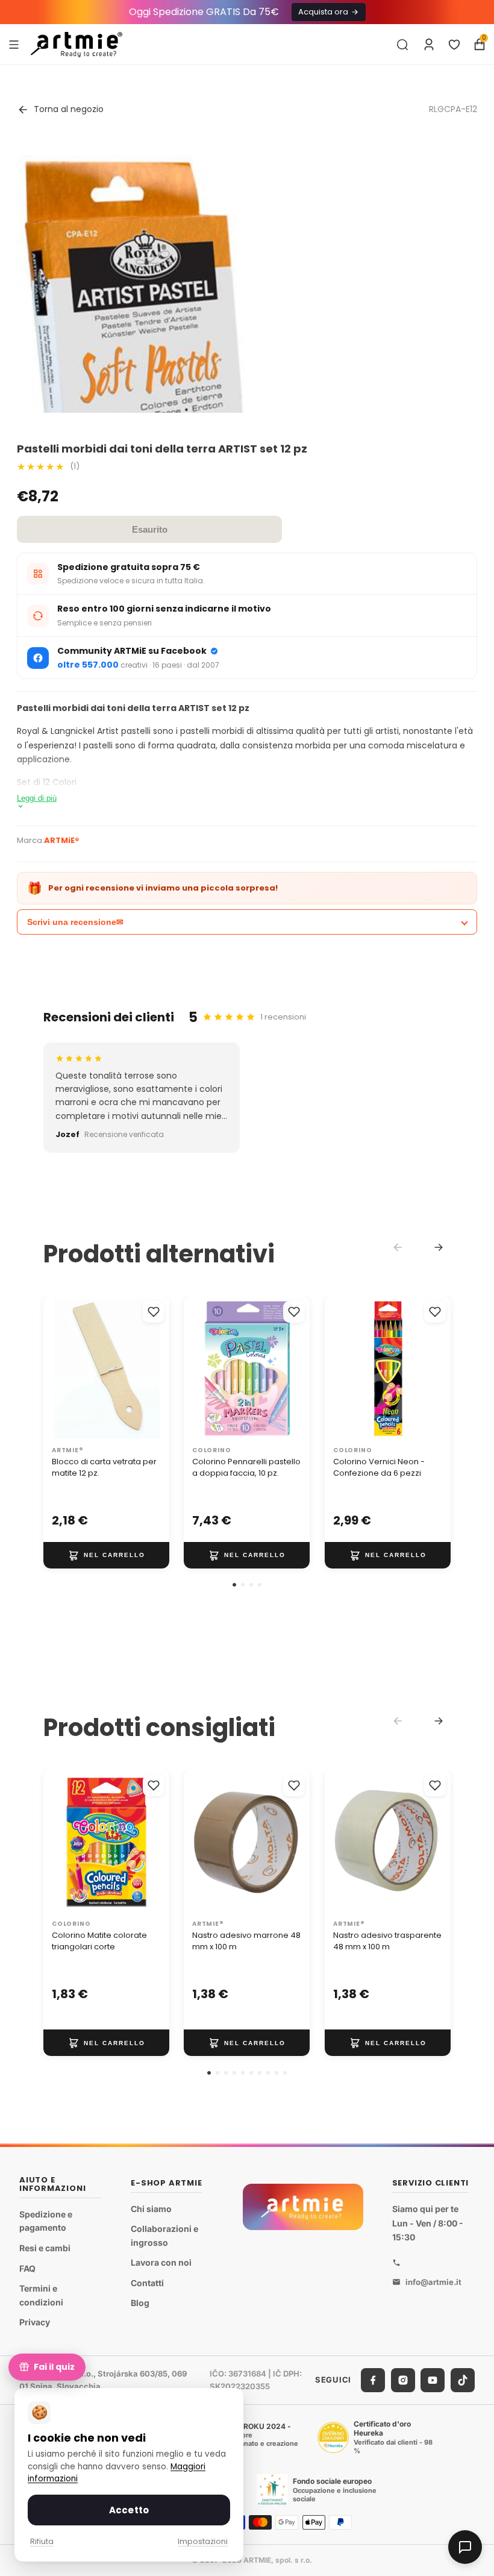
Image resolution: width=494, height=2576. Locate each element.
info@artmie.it (433, 2282)
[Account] (429, 45)
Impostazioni (203, 2541)
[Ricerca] (402, 45)
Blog (140, 2303)
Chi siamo (151, 2209)
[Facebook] (373, 2380)
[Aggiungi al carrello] (106, 1555)
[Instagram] (403, 2380)
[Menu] (14, 44)
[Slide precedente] (57, 1368)
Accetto (129, 2510)
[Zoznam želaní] (454, 45)
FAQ (27, 2268)
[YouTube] (433, 2380)
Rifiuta (42, 2541)
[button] (234, 1585)
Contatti (147, 2283)
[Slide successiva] (156, 1368)
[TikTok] (463, 2380)
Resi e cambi (45, 2248)
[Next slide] (439, 1247)
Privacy (35, 2322)
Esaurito (150, 529)
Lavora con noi (161, 2263)
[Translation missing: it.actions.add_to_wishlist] (154, 1312)
